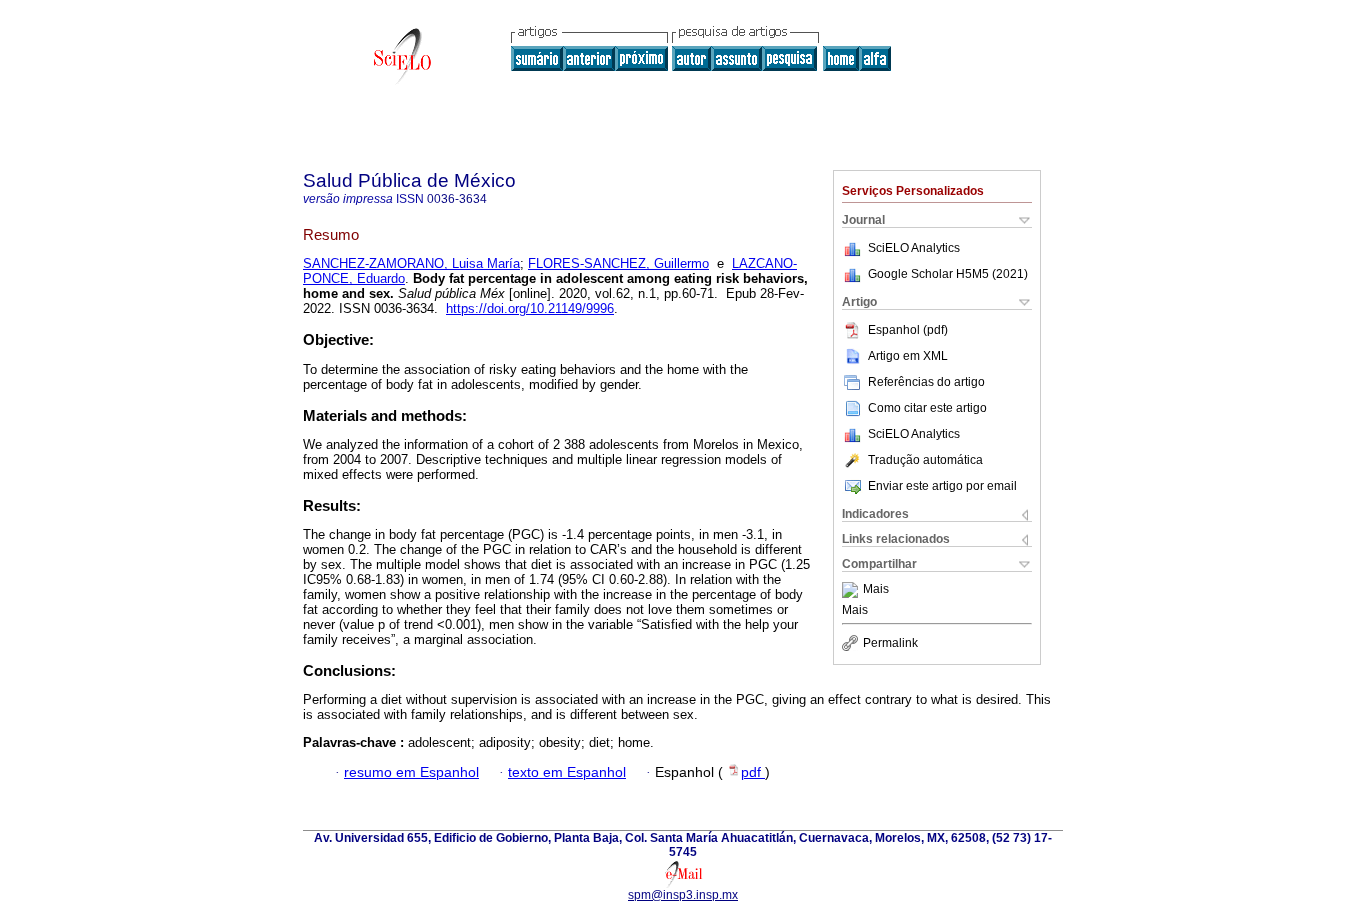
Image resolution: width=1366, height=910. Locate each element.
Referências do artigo (926, 382)
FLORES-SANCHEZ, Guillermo (618, 263)
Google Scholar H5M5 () (948, 274)
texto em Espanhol (567, 772)
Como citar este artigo (927, 408)
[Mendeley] (852, 590)
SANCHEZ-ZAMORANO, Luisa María (411, 263)
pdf (753, 772)
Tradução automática (925, 460)
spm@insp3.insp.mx (683, 895)
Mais (876, 590)
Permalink (890, 643)
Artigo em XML (908, 356)
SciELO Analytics (914, 248)
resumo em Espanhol (411, 772)
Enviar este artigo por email (942, 486)
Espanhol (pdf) (908, 330)
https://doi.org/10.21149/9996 (530, 308)
